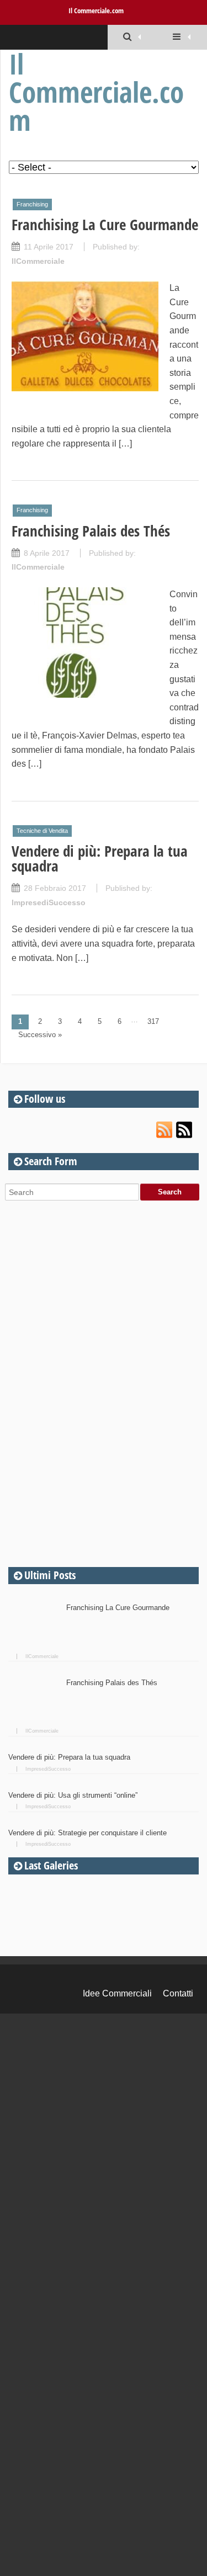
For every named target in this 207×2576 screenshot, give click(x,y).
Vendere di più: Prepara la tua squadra (100, 858)
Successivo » (40, 1035)
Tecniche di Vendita (42, 831)
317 (153, 1021)
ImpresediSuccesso (49, 902)
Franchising (32, 204)
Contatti (178, 1993)
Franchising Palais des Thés (91, 531)
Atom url (185, 1130)
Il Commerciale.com (96, 10)
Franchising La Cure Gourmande (105, 224)
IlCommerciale (38, 261)
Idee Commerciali (117, 1993)
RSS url (165, 1130)
